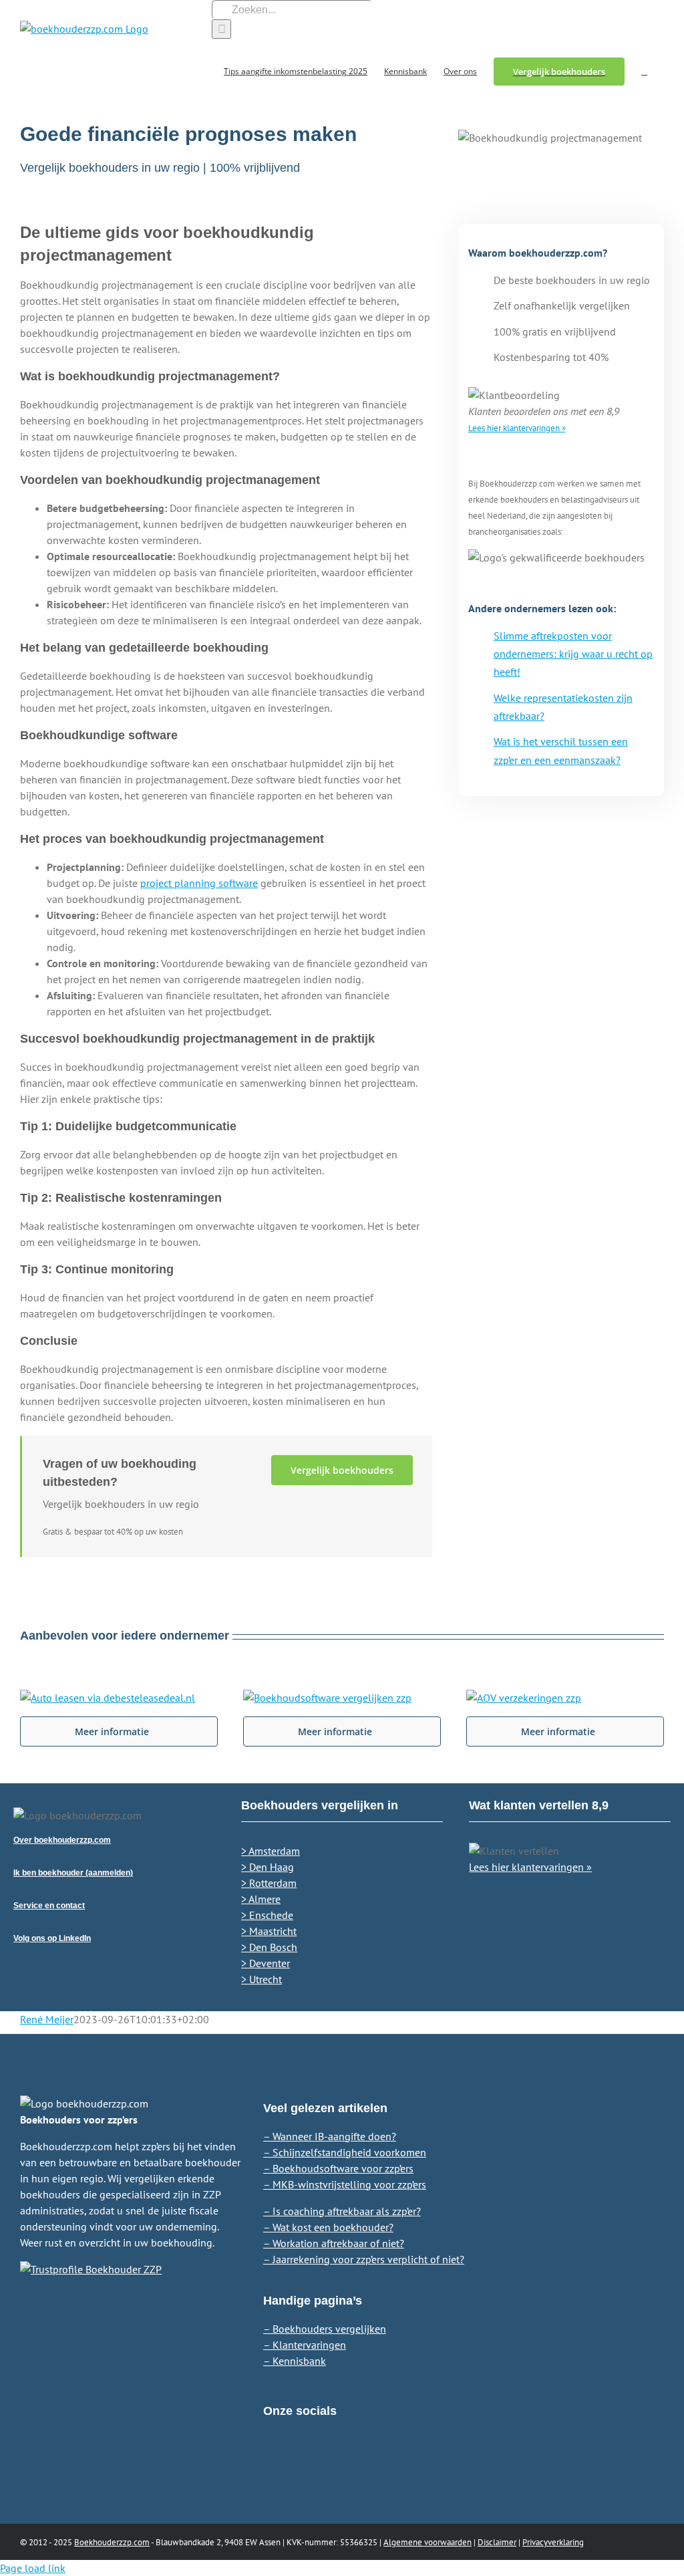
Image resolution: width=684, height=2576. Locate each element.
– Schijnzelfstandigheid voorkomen (345, 2152)
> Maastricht (269, 1931)
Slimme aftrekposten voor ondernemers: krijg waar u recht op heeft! (573, 654)
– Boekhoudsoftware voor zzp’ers (338, 2168)
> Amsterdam (271, 1851)
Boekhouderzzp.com (112, 2542)
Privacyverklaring (553, 2542)
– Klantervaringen (305, 2345)
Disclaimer (497, 2542)
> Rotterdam (269, 1883)
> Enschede (267, 1915)
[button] (644, 71)
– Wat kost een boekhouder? (328, 2227)
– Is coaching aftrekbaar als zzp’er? (342, 2211)
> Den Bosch (269, 1947)
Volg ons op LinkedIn (52, 1938)
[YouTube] (317, 2462)
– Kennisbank (295, 2361)
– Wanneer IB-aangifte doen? (330, 2136)
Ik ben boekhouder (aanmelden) (73, 1873)
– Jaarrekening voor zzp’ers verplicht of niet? (364, 2259)
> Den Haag (268, 1867)
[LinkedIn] (270, 2462)
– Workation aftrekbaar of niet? (334, 2243)
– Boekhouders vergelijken (325, 2329)
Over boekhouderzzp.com (62, 1840)
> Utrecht (262, 1979)
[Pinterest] (293, 2462)
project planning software (199, 883)
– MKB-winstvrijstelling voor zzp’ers (345, 2184)
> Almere (261, 1899)
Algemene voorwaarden (427, 2542)
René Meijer (47, 2019)
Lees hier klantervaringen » (517, 428)
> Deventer (266, 1963)
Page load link (33, 2568)
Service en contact (49, 1906)
